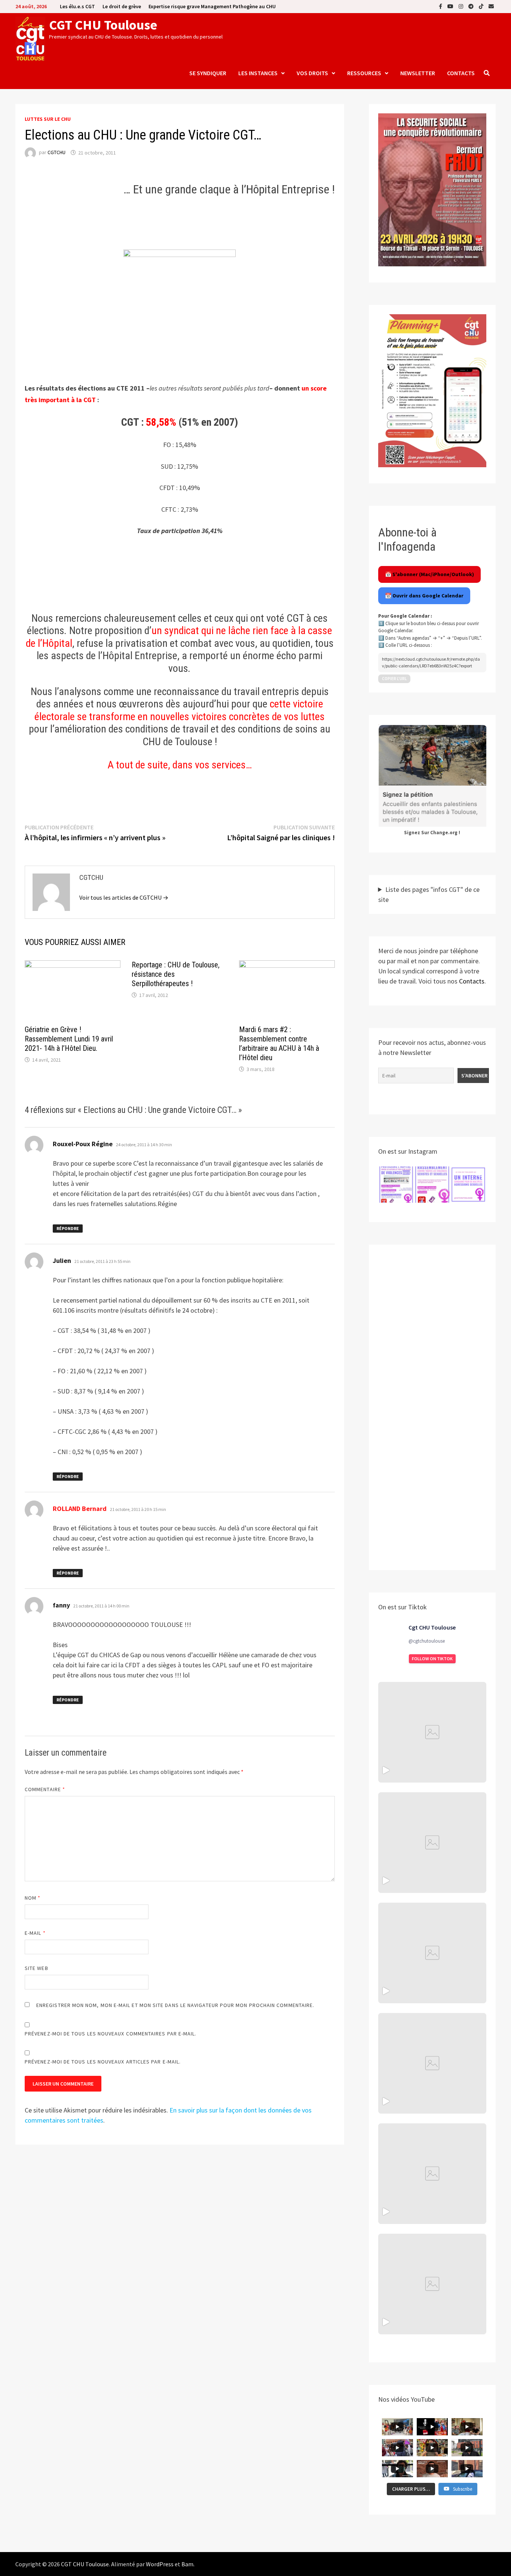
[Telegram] (472, 6)
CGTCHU (56, 153)
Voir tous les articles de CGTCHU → (124, 897)
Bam (187, 2564)
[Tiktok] (482, 6)
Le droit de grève (122, 6)
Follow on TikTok (432, 1659)
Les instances (258, 73)
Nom (33, 1898)
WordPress (160, 2564)
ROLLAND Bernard (80, 1509)
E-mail (35, 1933)
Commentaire (45, 1789)
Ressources (364, 73)
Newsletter (418, 73)
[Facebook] (441, 6)
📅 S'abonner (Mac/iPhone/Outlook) (429, 574)
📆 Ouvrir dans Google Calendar (424, 596)
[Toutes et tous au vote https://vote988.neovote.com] (432, 2284)
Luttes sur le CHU (48, 119)
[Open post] (432, 2063)
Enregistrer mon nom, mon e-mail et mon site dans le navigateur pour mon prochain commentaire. (175, 2005)
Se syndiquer (208, 73)
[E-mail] (491, 6)
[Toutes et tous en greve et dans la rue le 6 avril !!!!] (432, 1843)
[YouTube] (451, 6)
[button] (396, 1185)
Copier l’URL (394, 679)
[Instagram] (462, 6)
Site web (36, 1968)
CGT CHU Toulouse (103, 25)
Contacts (461, 73)
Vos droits (312, 73)
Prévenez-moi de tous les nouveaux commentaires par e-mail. (111, 2034)
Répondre (68, 1228)
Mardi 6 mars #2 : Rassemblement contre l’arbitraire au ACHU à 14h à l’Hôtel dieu (279, 1044)
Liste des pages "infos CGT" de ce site (429, 894)
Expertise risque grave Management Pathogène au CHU (212, 6)
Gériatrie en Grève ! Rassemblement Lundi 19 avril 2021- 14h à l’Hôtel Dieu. (69, 1039)
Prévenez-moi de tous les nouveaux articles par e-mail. (103, 2062)
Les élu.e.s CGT (77, 6)
